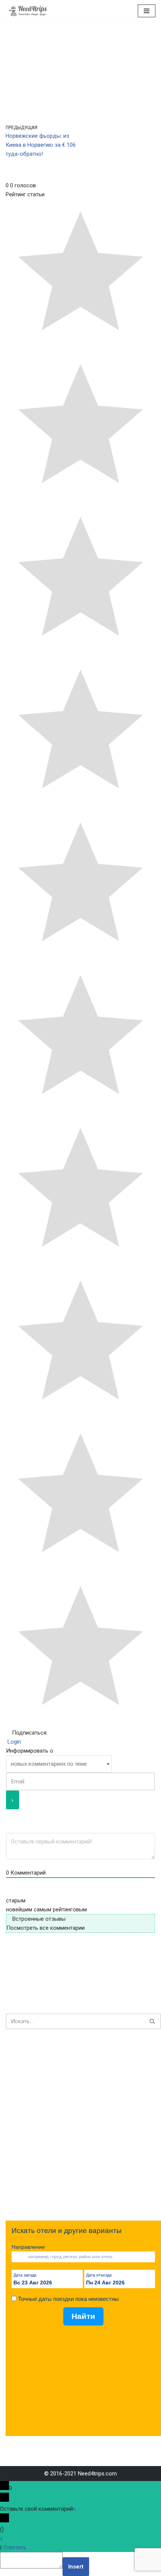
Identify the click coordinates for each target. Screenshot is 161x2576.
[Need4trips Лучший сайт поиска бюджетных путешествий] (28, 11)
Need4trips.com (97, 2474)
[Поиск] (153, 2021)
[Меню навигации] (147, 11)
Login (13, 1742)
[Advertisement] (80, 2125)
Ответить (15, 2547)
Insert (76, 2567)
